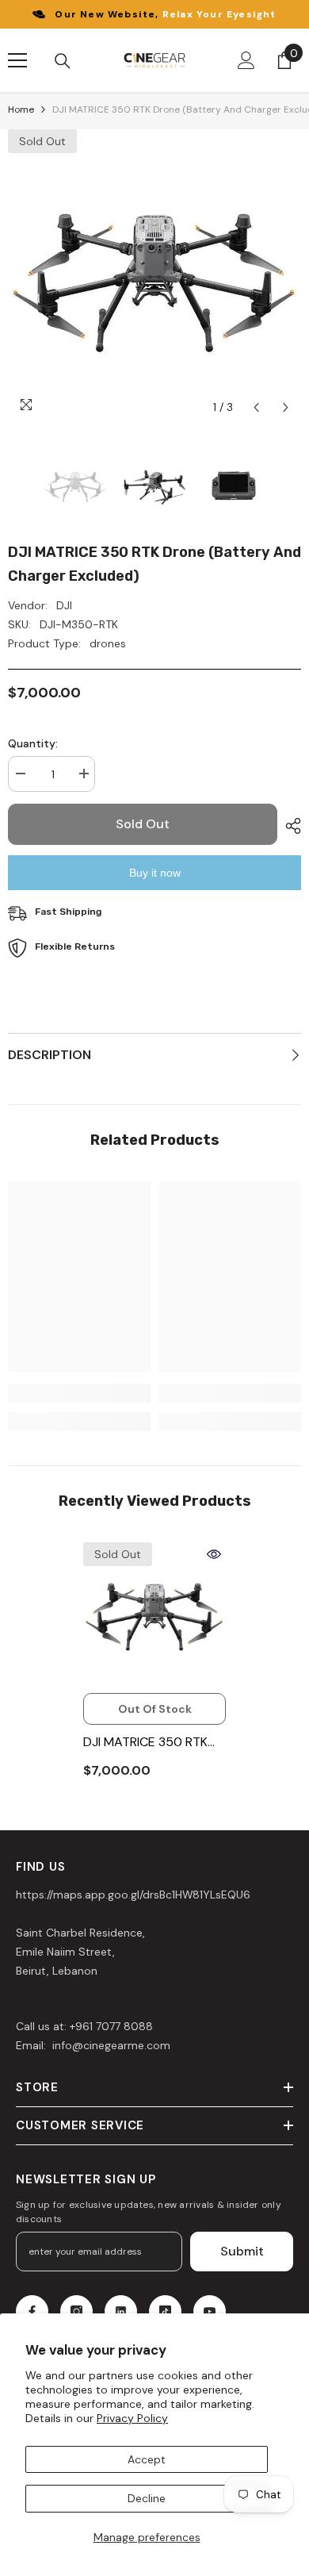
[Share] (289, 826)
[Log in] (246, 60)
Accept (147, 2459)
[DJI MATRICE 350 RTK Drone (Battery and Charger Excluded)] (154, 1614)
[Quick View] (214, 1554)
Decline (147, 2498)
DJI (64, 605)
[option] (154, 276)
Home (21, 109)
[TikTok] (165, 2311)
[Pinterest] (121, 2311)
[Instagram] (76, 2311)
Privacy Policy (132, 2418)
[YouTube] (210, 2311)
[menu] (17, 60)
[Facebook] (32, 2311)
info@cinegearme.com (110, 2045)
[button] (256, 407)
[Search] (63, 61)
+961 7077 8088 (111, 2026)
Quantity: (33, 743)
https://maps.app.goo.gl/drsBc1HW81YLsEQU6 (133, 1895)
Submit (242, 2251)
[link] (79, 1393)
